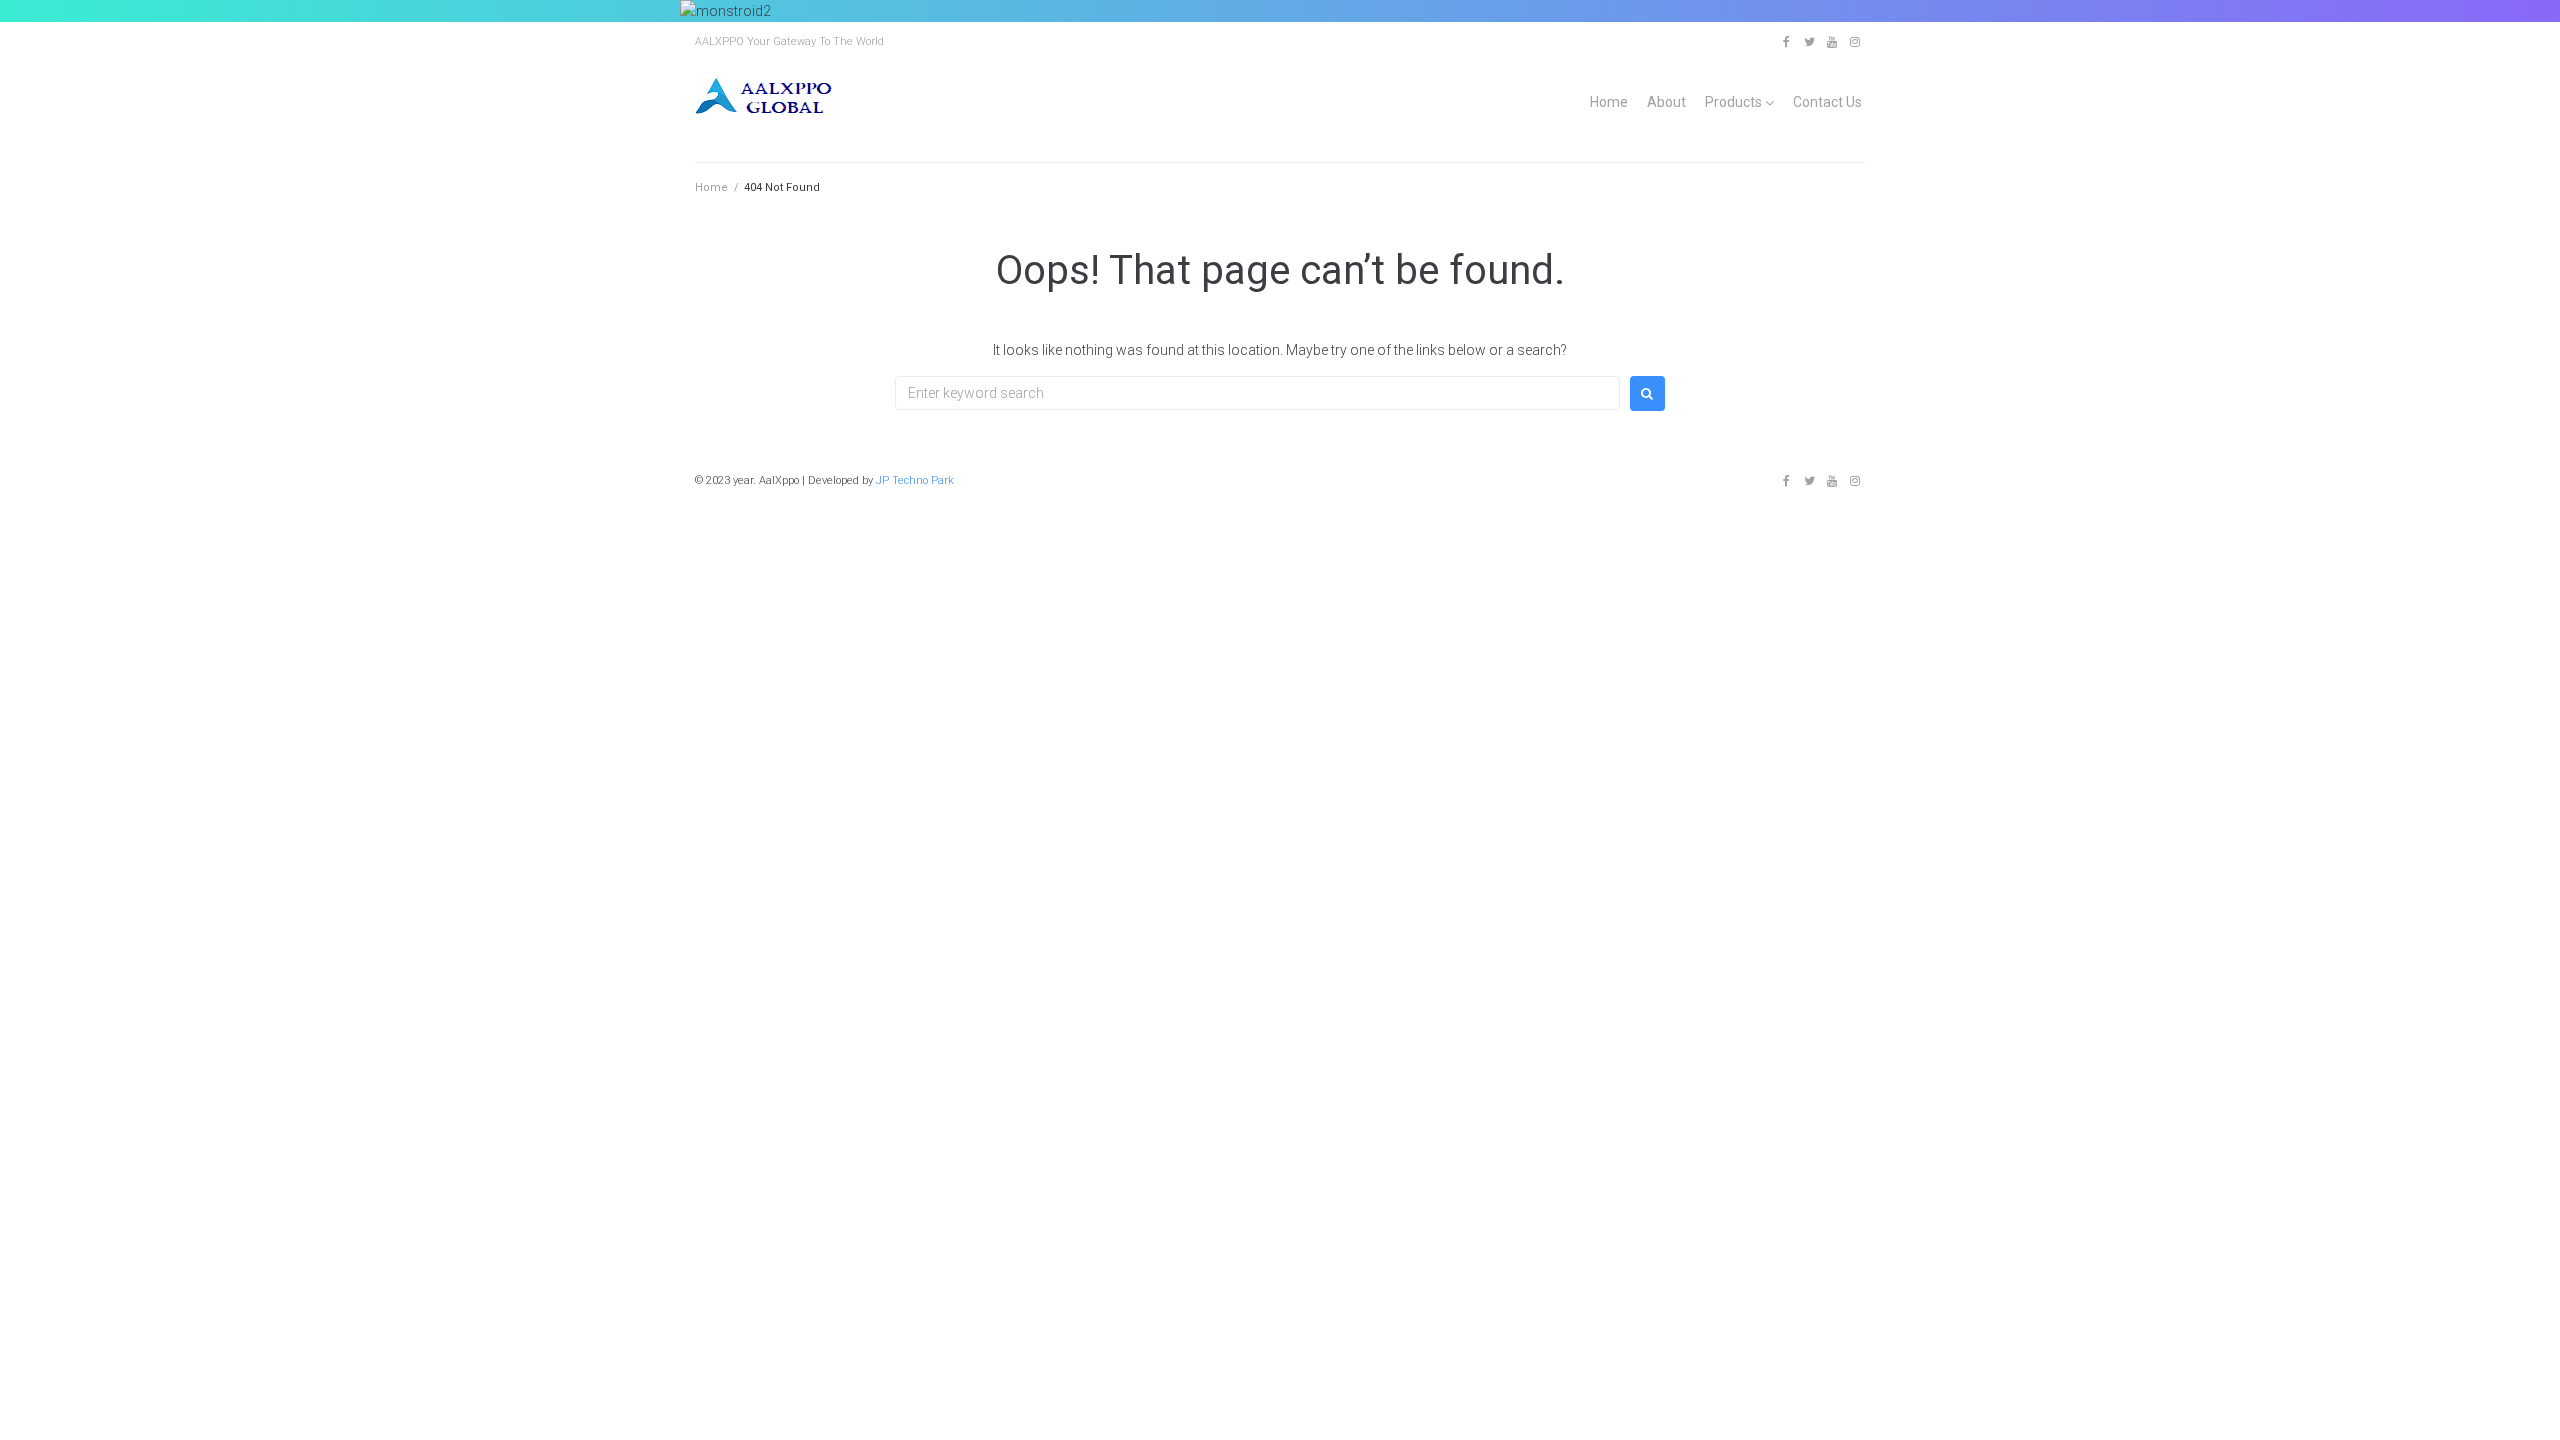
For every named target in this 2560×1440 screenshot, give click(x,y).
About (1666, 102)
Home (1609, 102)
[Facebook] (1786, 42)
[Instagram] (1855, 42)
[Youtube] (1832, 42)
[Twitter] (1809, 42)
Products (1733, 102)
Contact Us (1827, 102)
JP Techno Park (915, 480)
